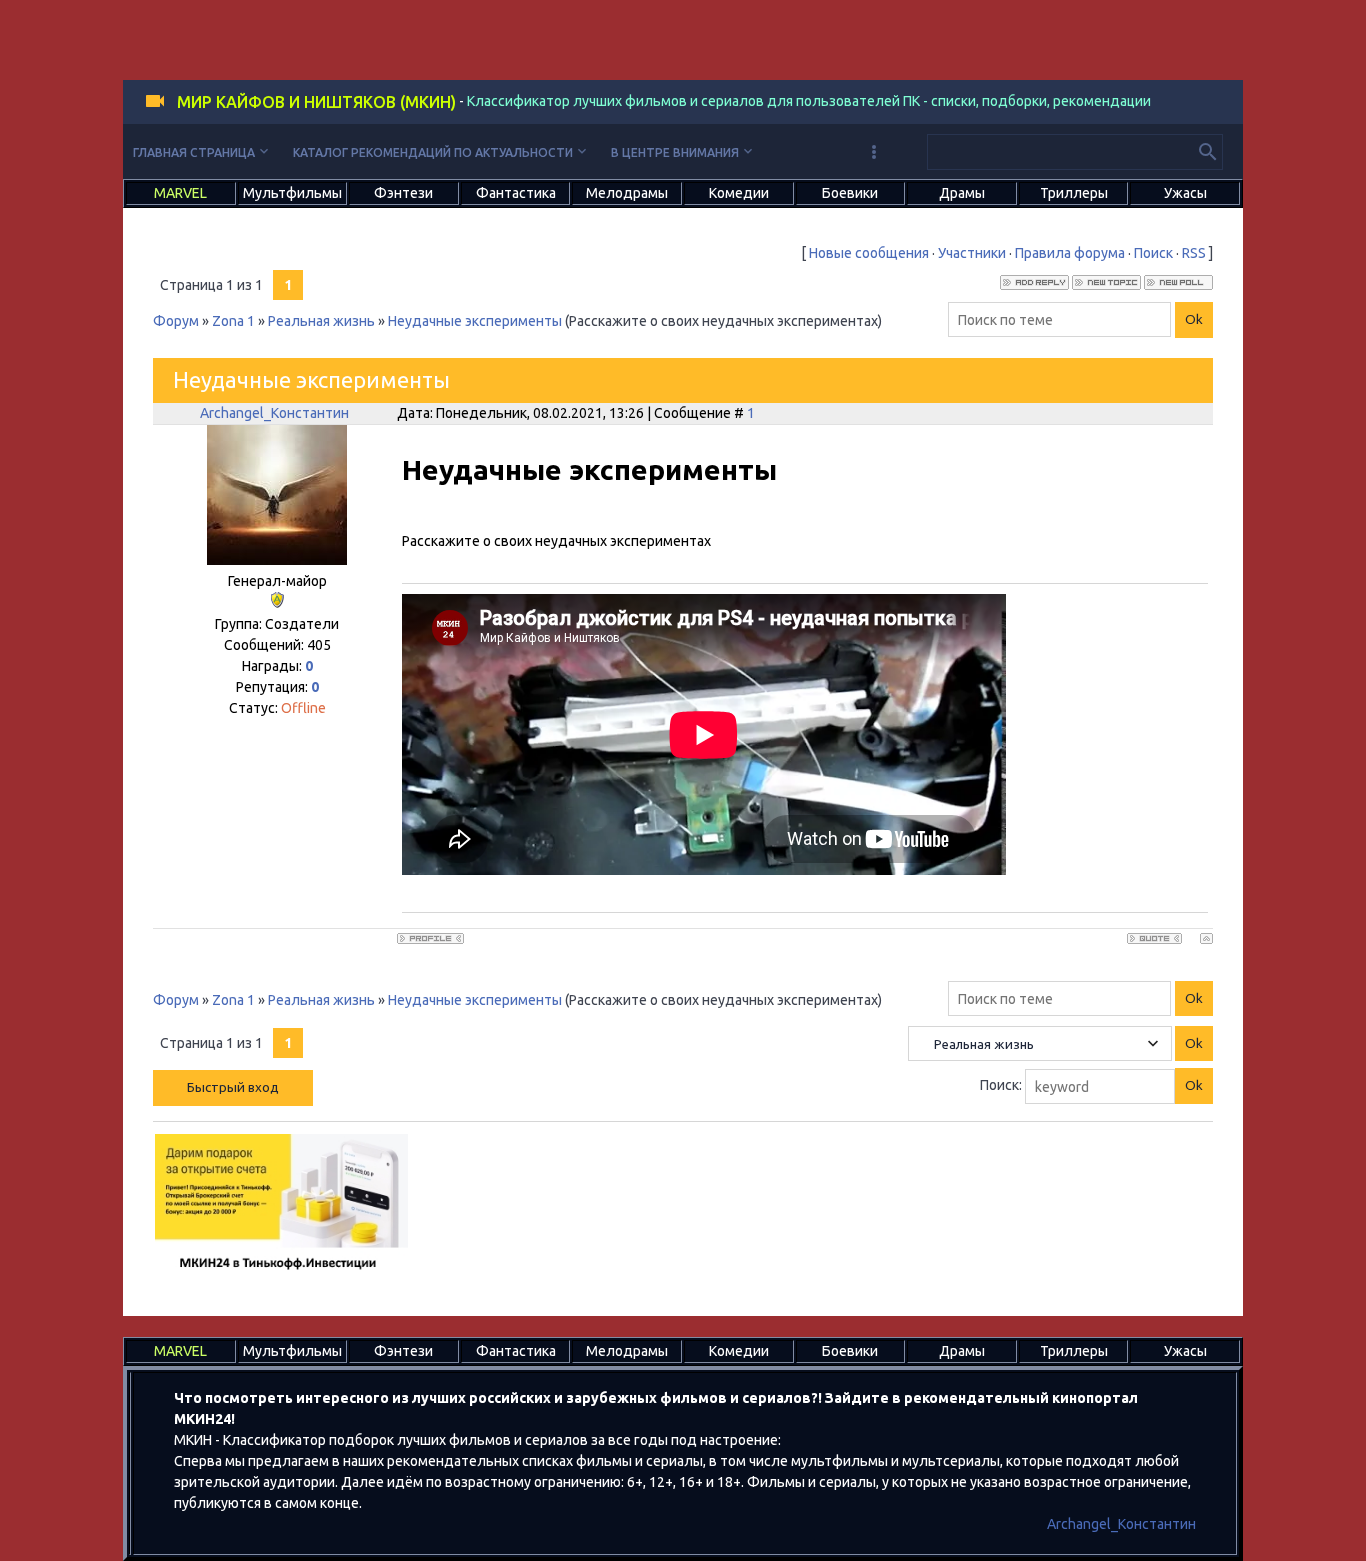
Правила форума (1070, 253)
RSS (1194, 253)
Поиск (1153, 253)
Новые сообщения (869, 253)
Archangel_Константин (274, 413)
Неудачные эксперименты (475, 321)
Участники (972, 253)
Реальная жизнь (321, 321)
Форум (176, 321)
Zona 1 (233, 321)
